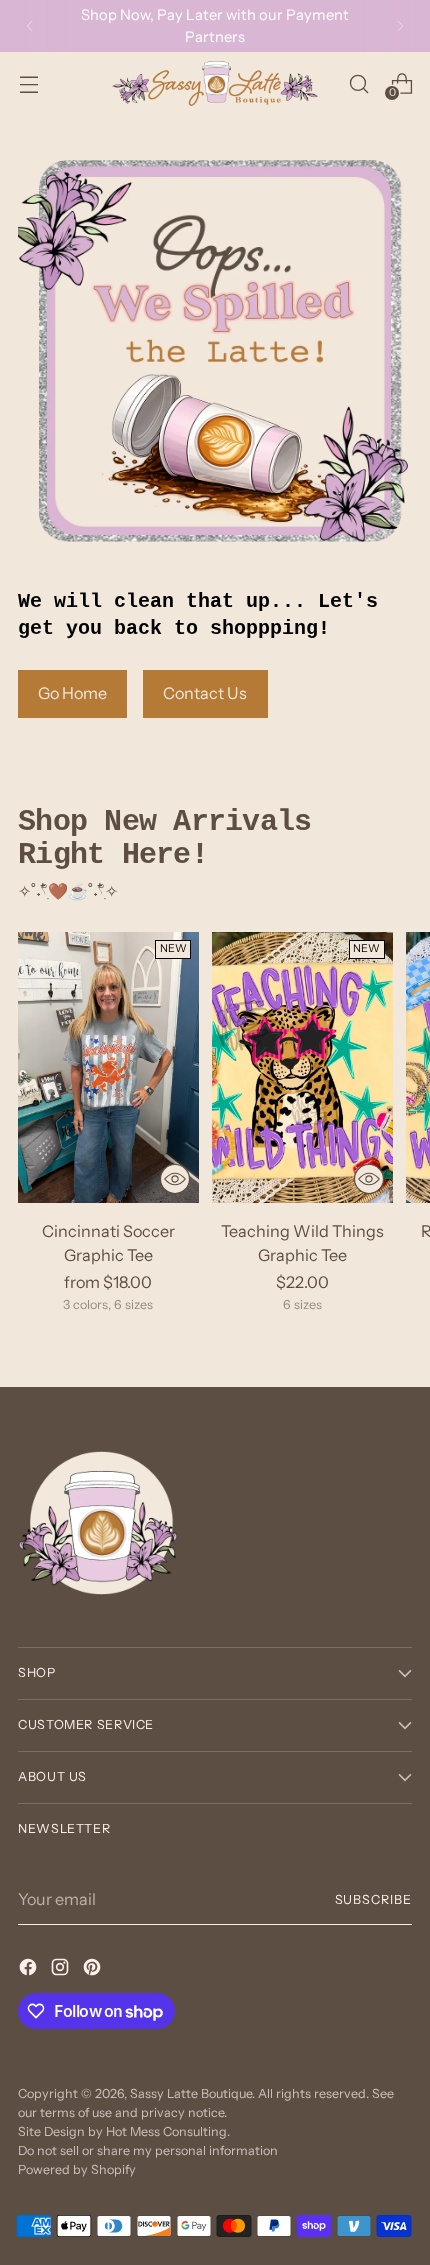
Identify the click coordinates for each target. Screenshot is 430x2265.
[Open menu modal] (28, 83)
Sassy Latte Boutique (191, 2093)
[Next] (400, 26)
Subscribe (374, 1899)
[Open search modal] (358, 83)
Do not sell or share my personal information (148, 2150)
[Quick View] (175, 1179)
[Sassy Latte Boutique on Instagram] (62, 1970)
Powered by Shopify (77, 2169)
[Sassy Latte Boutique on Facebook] (30, 1970)
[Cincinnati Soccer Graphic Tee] (108, 1067)
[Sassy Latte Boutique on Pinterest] (94, 1970)
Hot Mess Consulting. (168, 2131)
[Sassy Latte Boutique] (215, 83)
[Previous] (30, 26)
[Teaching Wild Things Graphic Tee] (302, 1067)
